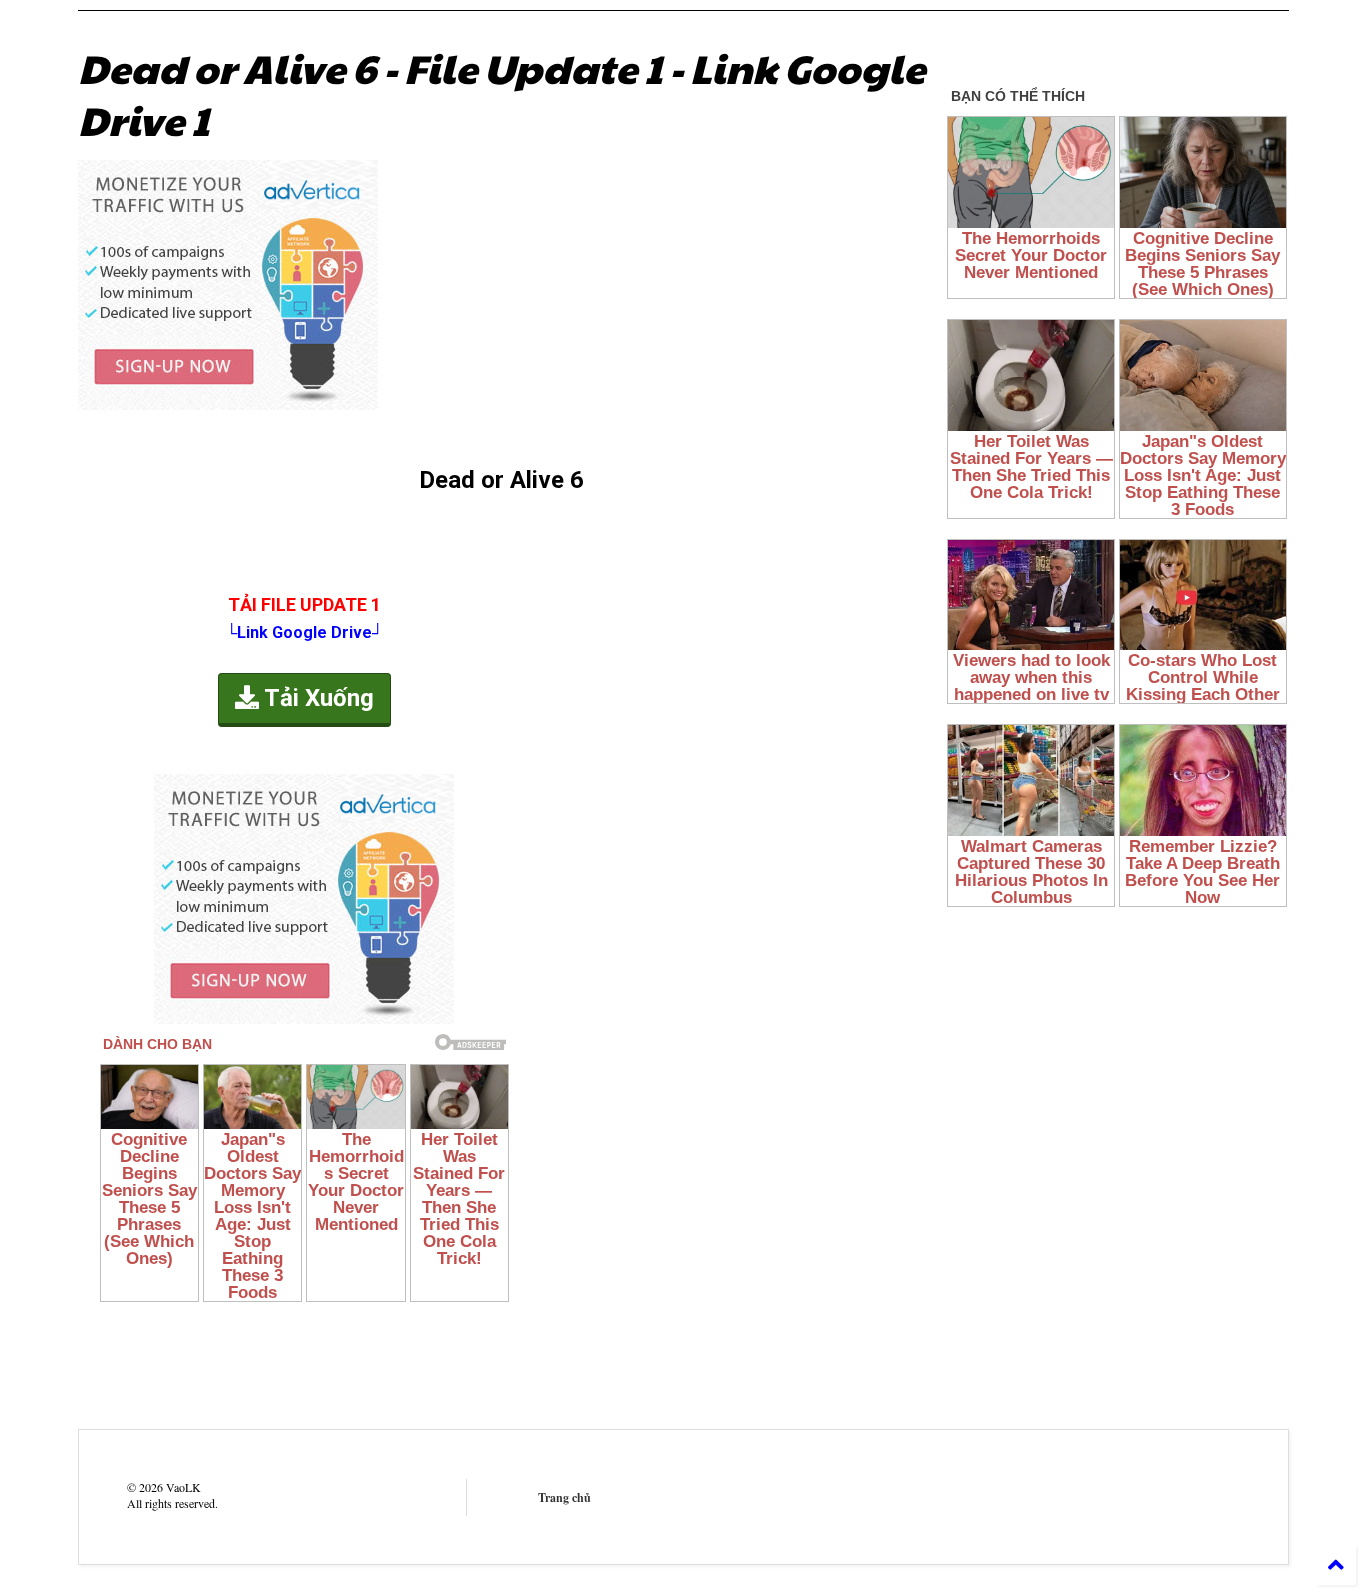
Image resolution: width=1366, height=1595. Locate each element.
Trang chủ (564, 1497)
